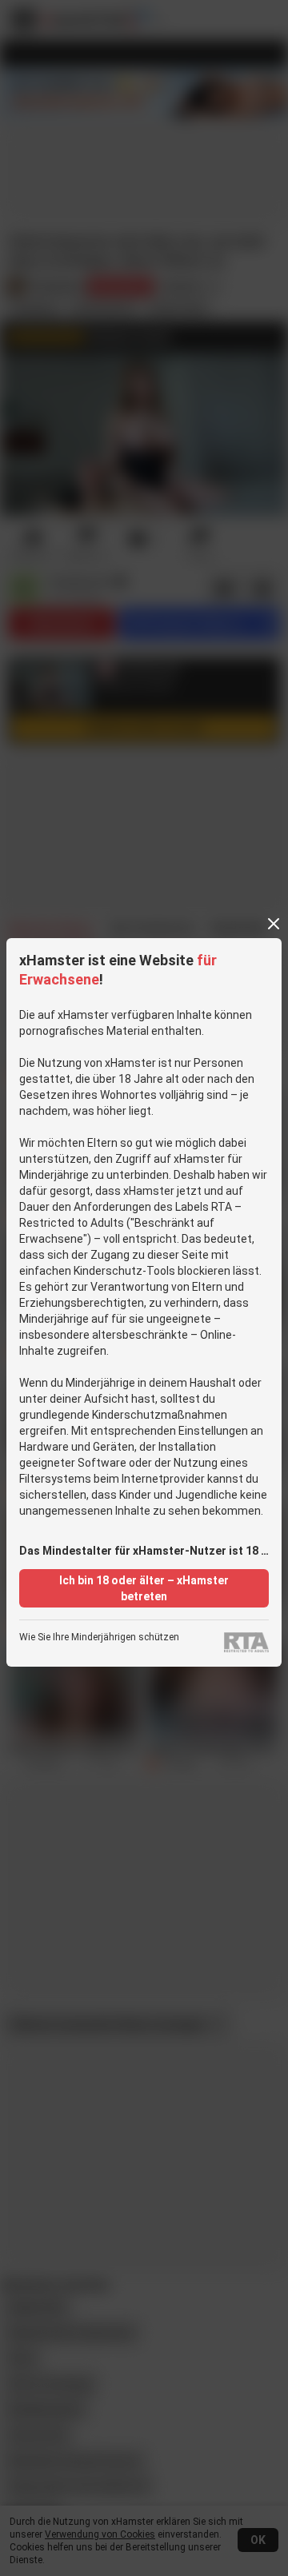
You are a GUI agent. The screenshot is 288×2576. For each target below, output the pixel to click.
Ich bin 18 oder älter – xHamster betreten (144, 1588)
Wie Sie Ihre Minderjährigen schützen (99, 1637)
